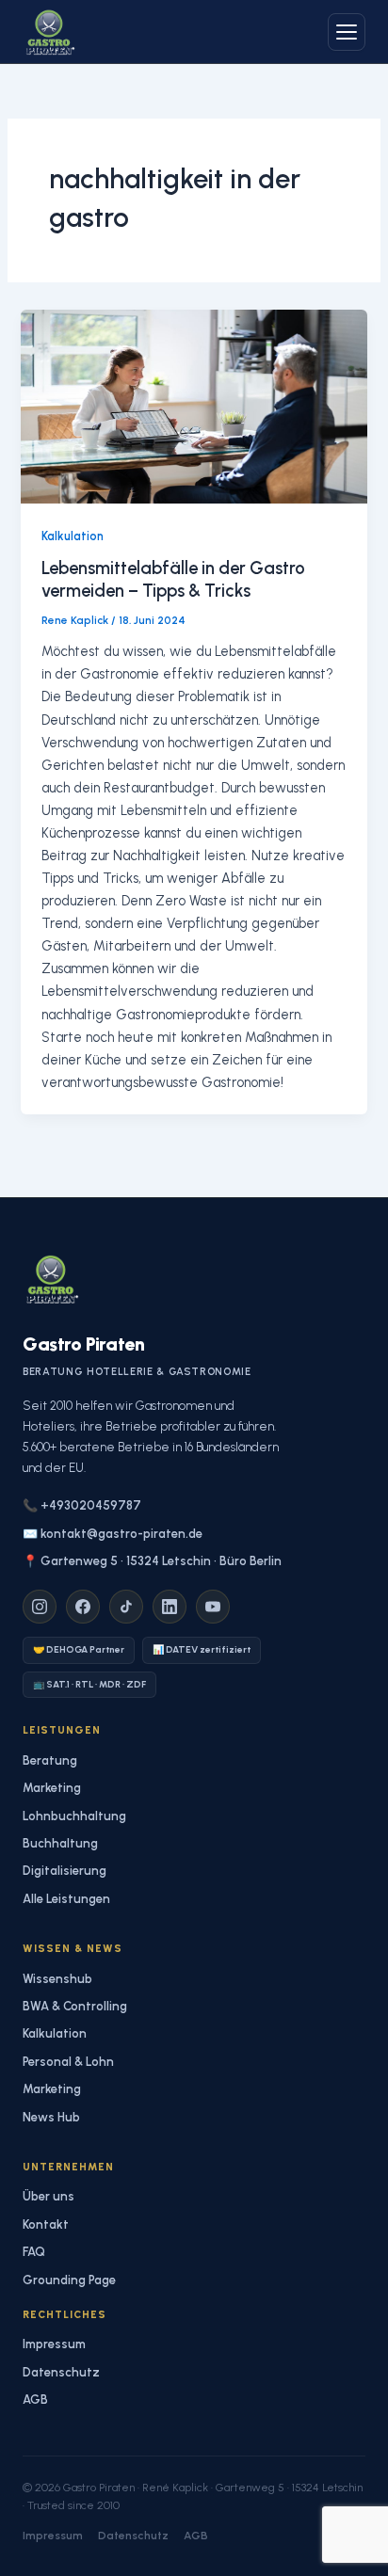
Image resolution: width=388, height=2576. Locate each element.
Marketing (52, 1788)
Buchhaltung (60, 1843)
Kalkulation (73, 536)
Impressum (54, 2344)
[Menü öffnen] (347, 32)
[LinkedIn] (170, 1607)
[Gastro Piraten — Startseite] (49, 32)
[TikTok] (126, 1607)
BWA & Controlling (75, 2006)
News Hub (51, 2117)
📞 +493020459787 (82, 1505)
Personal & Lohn (68, 2062)
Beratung (50, 1760)
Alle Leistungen (66, 1899)
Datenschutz (61, 2372)
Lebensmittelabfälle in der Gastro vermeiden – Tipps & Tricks (173, 580)
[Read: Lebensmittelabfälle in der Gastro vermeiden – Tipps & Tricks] (194, 406)
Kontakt (46, 2224)
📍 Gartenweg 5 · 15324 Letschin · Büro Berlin (152, 1561)
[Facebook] (83, 1607)
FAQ (34, 2252)
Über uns (48, 2196)
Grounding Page (69, 2280)
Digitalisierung (65, 1871)
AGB (35, 2400)
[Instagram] (40, 1607)
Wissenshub (57, 1979)
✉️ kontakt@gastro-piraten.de (113, 1534)
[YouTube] (213, 1607)
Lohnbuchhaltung (74, 1816)
